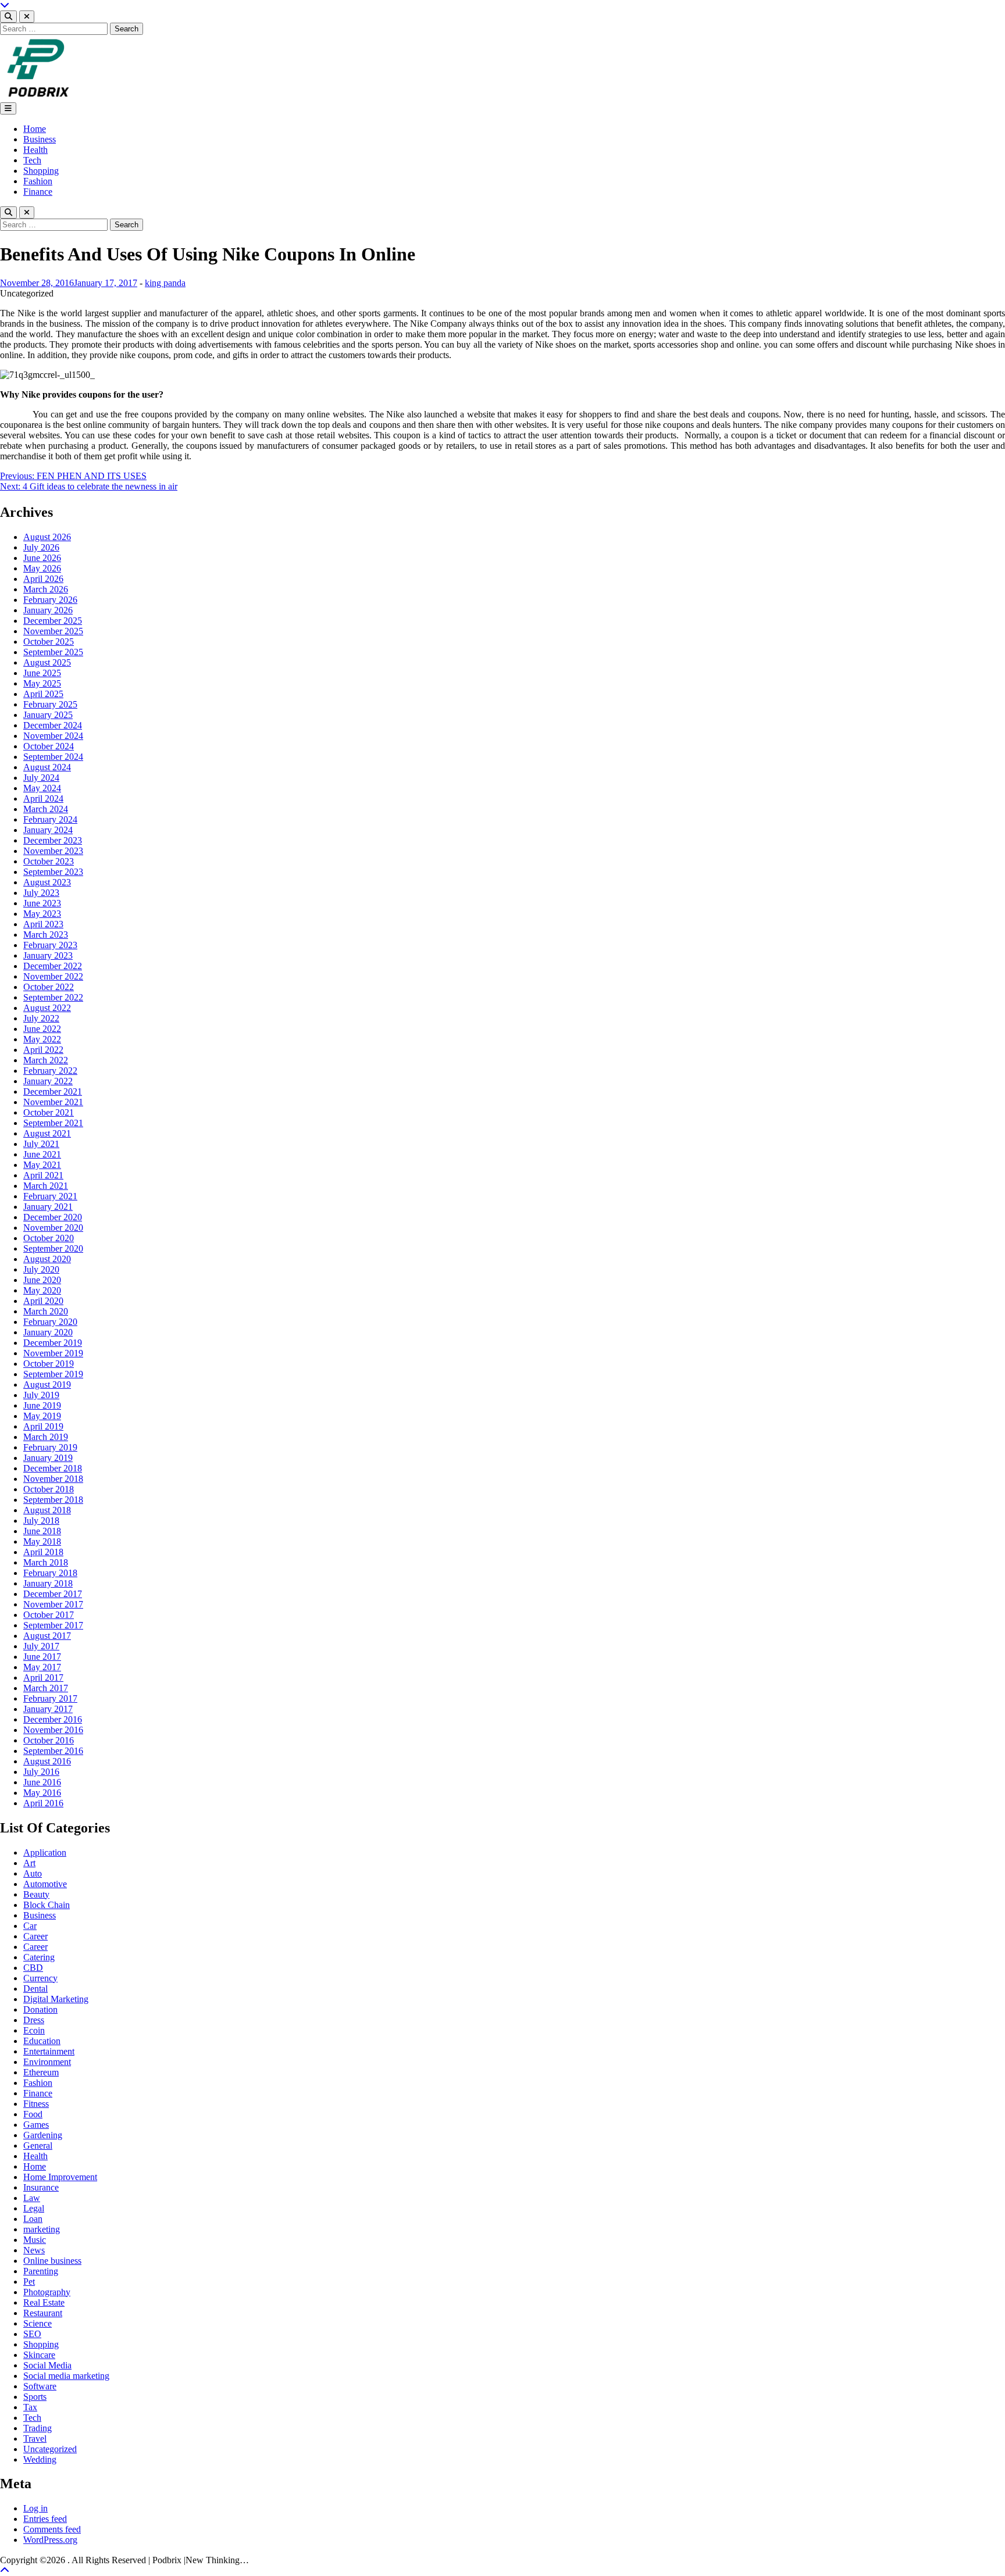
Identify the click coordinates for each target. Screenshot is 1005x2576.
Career (35, 1936)
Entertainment (49, 2051)
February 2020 (50, 1322)
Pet (29, 2282)
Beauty (36, 1894)
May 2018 (42, 1541)
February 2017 (50, 1698)
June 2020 (42, 1280)
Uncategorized (50, 2449)
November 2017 (53, 1604)
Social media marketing (66, 2376)
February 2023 (50, 945)
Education (42, 2041)
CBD (33, 1968)
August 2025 (47, 662)
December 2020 (53, 1217)
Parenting (41, 2271)
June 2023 (42, 903)
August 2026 (47, 537)
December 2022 (53, 966)
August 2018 (47, 1510)
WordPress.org (50, 2540)
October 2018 (49, 1489)
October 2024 (49, 746)
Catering (39, 1957)
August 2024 (47, 767)
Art (29, 1863)
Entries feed (45, 2519)
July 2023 (41, 893)
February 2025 (50, 704)
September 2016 (53, 1751)
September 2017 (53, 1625)
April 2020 (43, 1301)
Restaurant (43, 2313)
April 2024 (43, 798)
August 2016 (47, 1761)
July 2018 (41, 1521)
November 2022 (53, 976)
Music (35, 2240)
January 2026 (48, 610)
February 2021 (50, 1196)
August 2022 (47, 1008)
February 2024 (50, 819)
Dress (34, 2020)
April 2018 (43, 1552)
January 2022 (48, 1081)
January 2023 (48, 955)
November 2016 (53, 1730)
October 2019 (49, 1364)
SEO (32, 2334)
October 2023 (49, 861)
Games (36, 2125)
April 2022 (43, 1050)
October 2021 (49, 1112)
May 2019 (42, 1416)
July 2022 (41, 1018)
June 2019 (42, 1405)
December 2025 (53, 621)
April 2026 (43, 579)
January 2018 (48, 1583)
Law (32, 2198)
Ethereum (41, 2072)
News (34, 2250)
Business (40, 139)
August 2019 (47, 1385)
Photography (47, 2292)
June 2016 (42, 1782)
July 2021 (41, 1144)
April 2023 (43, 924)
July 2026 (41, 547)
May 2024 (42, 788)
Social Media (47, 2365)
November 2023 (53, 851)
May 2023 (42, 914)
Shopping (41, 171)
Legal (34, 2208)
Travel (35, 2439)
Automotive (45, 1884)
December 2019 (53, 1343)
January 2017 (48, 1709)
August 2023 (47, 882)
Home (35, 129)
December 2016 (53, 1719)
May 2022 (42, 1039)
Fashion (38, 181)
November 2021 (53, 1102)
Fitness (36, 2104)
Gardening (43, 2135)
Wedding (40, 2459)
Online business (52, 2261)
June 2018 (42, 1531)
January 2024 (48, 830)
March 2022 (46, 1060)
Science (38, 2323)
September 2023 (53, 872)
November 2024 (53, 736)
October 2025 (49, 642)
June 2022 (42, 1029)
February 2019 (50, 1447)
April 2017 (43, 1678)
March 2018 (46, 1562)
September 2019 (53, 1374)
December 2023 (53, 840)
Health (35, 150)
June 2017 (42, 1657)
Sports (35, 2397)
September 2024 (53, 757)
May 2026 (42, 568)
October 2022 (49, 987)
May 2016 (42, 1793)
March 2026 (46, 589)
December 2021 (53, 1092)
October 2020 (49, 1238)
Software (40, 2386)
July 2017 (41, 1646)
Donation (40, 2009)
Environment (47, 2062)
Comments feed (52, 2529)
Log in (35, 2508)
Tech (32, 160)
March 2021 (46, 1186)
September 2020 (53, 1248)
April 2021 (43, 1175)
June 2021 (42, 1154)
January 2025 (48, 715)
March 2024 (46, 809)
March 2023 (46, 935)
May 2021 (42, 1165)
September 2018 (53, 1500)
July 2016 (41, 1772)
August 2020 (47, 1259)
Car (30, 1926)
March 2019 (46, 1437)
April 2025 (43, 694)
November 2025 (53, 631)
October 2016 (49, 1740)
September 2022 (53, 997)
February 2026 (50, 600)
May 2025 (42, 683)
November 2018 (53, 1479)
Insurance (41, 2187)
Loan (33, 2219)
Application (45, 1852)
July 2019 (41, 1395)
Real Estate (44, 2302)
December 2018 (53, 1468)
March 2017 (46, 1688)
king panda (165, 283)
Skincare (39, 2355)
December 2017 (53, 1594)
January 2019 (48, 1458)
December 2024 (53, 725)
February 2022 (50, 1071)
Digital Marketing (56, 1999)
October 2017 (49, 1615)
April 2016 (43, 1803)
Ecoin (34, 2030)
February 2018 (50, 1573)
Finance (38, 192)
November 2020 (53, 1228)
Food (33, 2114)
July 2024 (41, 778)
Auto (33, 1873)
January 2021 (48, 1207)
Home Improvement (60, 2177)
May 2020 (42, 1290)
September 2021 (53, 1123)
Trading (38, 2428)
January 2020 (48, 1332)
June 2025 (42, 673)
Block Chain (47, 1905)
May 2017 (42, 1667)
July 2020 (41, 1269)
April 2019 (43, 1426)
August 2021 (47, 1133)
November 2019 (53, 1353)
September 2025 (53, 652)
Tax (30, 2407)
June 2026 (42, 558)
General (38, 2146)
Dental (35, 1989)
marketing (42, 2229)
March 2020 (46, 1311)
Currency (40, 1978)
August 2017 (47, 1636)
